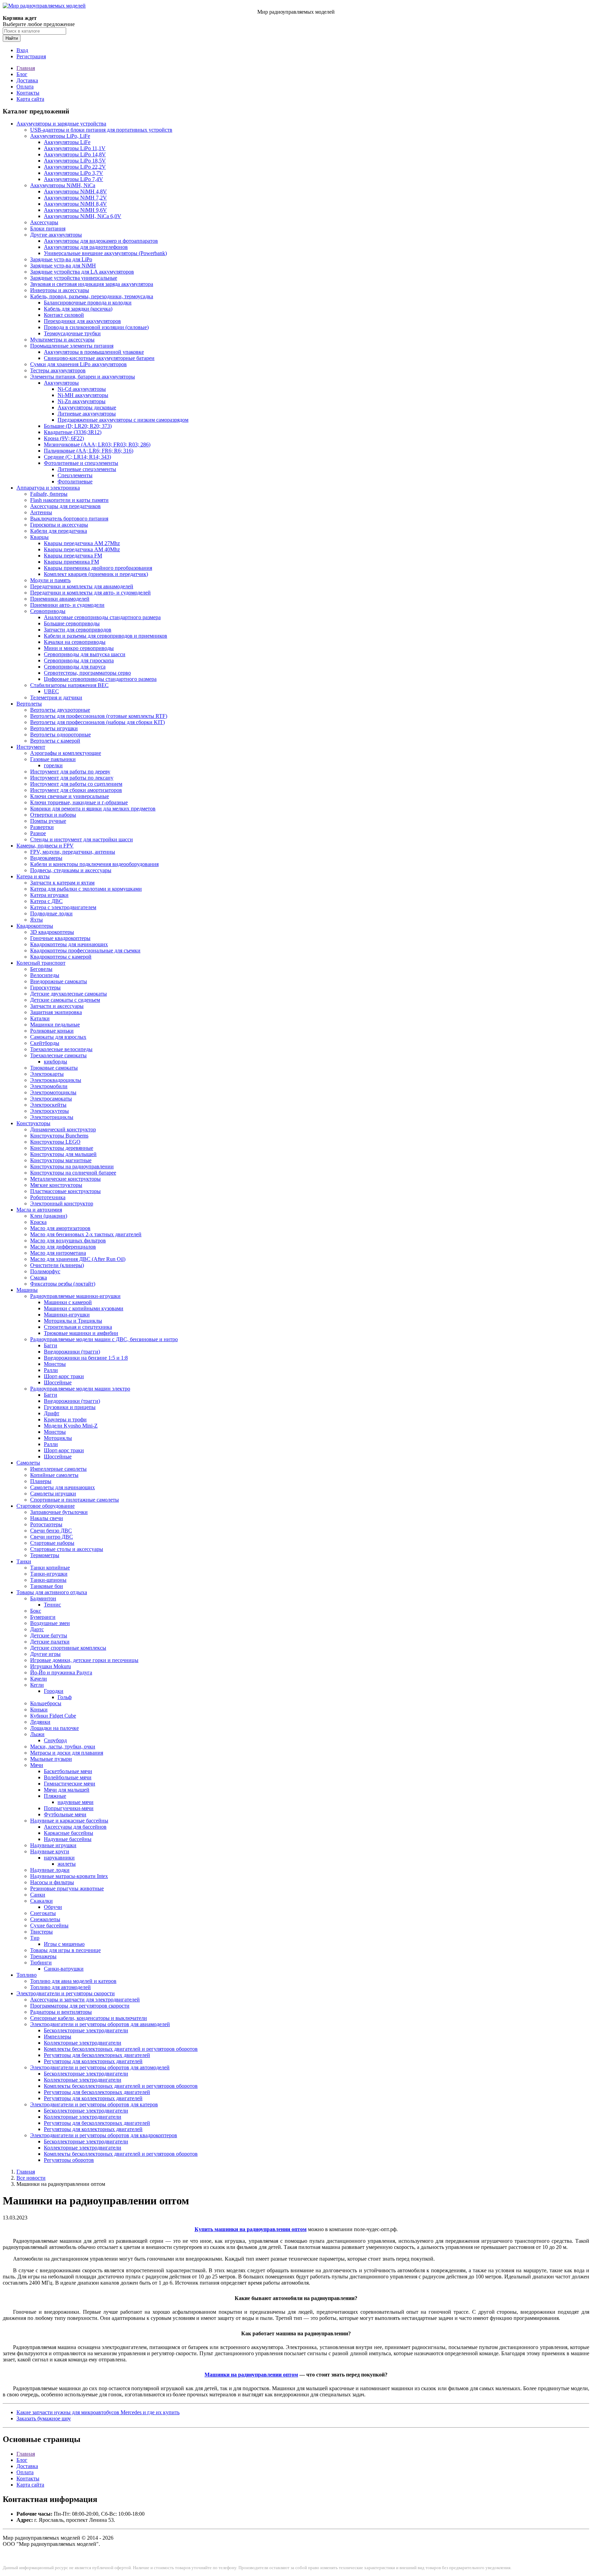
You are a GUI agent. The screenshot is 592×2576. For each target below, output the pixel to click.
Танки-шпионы (48, 1580)
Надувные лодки (50, 1870)
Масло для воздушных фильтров (68, 1241)
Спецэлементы (75, 475)
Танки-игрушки (49, 1574)
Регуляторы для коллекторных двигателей (93, 2061)
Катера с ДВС (46, 901)
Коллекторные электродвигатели (83, 2043)
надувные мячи (76, 1802)
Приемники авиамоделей (60, 599)
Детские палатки (50, 1642)
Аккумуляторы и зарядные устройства (61, 124)
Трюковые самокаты (54, 1068)
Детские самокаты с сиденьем (65, 1000)
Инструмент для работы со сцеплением (76, 784)
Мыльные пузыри (51, 1759)
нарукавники (59, 1858)
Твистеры (41, 1932)
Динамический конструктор (63, 1129)
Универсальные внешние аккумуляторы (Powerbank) (105, 253)
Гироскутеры (45, 988)
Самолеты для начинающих (63, 1487)
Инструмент (31, 747)
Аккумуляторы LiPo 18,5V (75, 161)
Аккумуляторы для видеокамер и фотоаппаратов (101, 241)
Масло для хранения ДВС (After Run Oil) (78, 1259)
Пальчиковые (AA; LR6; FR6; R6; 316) (89, 451)
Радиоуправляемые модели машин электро (80, 1389)
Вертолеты (29, 704)
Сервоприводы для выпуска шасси (85, 654)
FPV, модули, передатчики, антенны (73, 852)
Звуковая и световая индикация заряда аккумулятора (92, 284)
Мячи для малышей (67, 1790)
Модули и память (50, 580)
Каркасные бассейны (69, 1833)
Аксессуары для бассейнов (75, 1827)
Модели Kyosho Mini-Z (71, 1426)
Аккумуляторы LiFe (67, 142)
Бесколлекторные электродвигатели (86, 2030)
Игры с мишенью (64, 1944)
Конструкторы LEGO (55, 1142)
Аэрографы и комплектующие (66, 753)
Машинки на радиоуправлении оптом (251, 2375)
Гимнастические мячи (70, 1784)
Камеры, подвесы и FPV (45, 846)
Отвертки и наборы (53, 815)
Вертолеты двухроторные (60, 710)
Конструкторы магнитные (61, 1160)
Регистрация (31, 56)
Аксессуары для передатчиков (65, 506)
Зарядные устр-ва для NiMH (63, 266)
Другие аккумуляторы (56, 235)
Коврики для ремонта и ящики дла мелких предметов (93, 809)
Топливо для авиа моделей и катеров (73, 1981)
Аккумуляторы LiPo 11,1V (75, 148)
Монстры (55, 1364)
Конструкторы (33, 1123)
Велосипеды (45, 975)
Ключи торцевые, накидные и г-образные (79, 802)
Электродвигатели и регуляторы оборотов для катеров (94, 2104)
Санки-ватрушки (64, 1969)
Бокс (36, 1611)
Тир (35, 1938)
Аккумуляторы (61, 383)
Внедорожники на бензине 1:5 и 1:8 (86, 1358)
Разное (38, 833)
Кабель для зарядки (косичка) (78, 309)
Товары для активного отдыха (52, 1592)
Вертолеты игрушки (54, 728)
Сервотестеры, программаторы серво (87, 673)
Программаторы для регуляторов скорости (80, 2006)
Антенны (41, 512)
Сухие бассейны (49, 1925)
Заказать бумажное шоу (44, 2418)
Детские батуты (49, 1635)
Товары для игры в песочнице (65, 1950)
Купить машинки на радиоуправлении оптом (251, 2229)
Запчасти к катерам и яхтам (62, 883)
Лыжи (37, 1734)
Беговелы (41, 969)
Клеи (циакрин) (49, 1216)
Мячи (37, 1765)
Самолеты (28, 1463)
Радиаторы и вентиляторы (61, 2012)
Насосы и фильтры (52, 1882)
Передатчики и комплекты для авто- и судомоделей (90, 593)
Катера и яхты (33, 876)
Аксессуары (44, 222)
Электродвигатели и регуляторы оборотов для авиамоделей (100, 2024)
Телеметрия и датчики (56, 697)
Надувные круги (50, 1851)
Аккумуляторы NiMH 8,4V (75, 204)
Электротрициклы (52, 1117)
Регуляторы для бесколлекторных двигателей (97, 2055)
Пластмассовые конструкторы (65, 1191)
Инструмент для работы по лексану (72, 778)
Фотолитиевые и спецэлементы (81, 463)
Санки (38, 1895)
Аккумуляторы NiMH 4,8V (75, 191)
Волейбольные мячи (68, 1777)
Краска (38, 1222)
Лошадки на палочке (54, 1728)
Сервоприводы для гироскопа (79, 660)
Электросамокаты (51, 1099)
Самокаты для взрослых (58, 1037)
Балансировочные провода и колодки (88, 303)
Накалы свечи (47, 1518)
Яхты (36, 920)
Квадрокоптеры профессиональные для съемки (85, 950)
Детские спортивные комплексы (68, 1648)
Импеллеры (58, 2037)
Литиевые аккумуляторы (87, 414)
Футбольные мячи (65, 1814)
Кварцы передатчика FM (73, 556)
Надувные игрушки (53, 1845)
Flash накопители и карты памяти (69, 500)
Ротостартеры (46, 1524)
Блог (22, 74)
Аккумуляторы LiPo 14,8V (75, 154)
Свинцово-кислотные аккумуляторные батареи (99, 358)
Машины (27, 1290)
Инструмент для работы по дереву (70, 772)
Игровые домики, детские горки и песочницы (84, 1660)
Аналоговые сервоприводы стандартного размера (102, 617)
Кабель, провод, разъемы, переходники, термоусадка (92, 296)
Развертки (42, 827)
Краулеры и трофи (65, 1419)
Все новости (31, 2178)
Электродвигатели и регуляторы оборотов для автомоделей (100, 2067)
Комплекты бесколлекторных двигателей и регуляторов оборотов (121, 2049)
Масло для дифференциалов (63, 1247)
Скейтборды (45, 1043)
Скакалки (41, 1901)
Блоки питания (48, 228)
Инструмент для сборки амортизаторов (76, 790)
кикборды (56, 1062)
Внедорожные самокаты (59, 981)
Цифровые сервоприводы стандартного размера (100, 679)
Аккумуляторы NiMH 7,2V (75, 198)
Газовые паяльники (53, 759)
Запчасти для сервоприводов (78, 630)
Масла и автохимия (39, 1210)
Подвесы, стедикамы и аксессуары (71, 870)
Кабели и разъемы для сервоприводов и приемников (106, 636)
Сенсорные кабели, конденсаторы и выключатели (89, 2018)
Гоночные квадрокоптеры (60, 938)
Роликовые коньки (52, 1031)
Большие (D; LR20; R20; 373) (78, 426)
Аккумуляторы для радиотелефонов (86, 247)
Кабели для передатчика (59, 531)
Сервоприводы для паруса (75, 667)
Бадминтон (43, 1598)
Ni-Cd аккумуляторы (82, 389)
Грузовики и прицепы (70, 1407)
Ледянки (40, 1722)
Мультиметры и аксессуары (62, 340)
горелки (53, 765)
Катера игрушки (49, 895)
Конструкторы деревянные (62, 1148)
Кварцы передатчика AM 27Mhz (82, 543)
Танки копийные (50, 1568)
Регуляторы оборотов (69, 2160)
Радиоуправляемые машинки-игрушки (75, 1296)
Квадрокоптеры (35, 926)
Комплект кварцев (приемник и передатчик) (96, 574)
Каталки (40, 1018)
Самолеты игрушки (53, 1494)
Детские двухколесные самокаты (69, 994)
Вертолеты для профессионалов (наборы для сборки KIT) (97, 722)
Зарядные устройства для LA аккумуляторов (82, 272)
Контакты (28, 93)
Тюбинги (41, 1963)
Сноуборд (55, 1740)
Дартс (37, 1629)
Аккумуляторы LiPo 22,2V (75, 167)
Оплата (25, 87)
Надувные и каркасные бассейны (69, 1821)
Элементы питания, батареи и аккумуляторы (83, 377)
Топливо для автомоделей (60, 1987)
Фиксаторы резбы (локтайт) (63, 1284)
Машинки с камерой (68, 1302)
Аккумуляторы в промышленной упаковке (94, 352)
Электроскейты (48, 1105)
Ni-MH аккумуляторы (83, 395)
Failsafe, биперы (49, 494)
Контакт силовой (64, 315)
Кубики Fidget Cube (53, 1716)
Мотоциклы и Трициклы (73, 1321)
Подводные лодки (51, 913)
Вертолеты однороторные (60, 735)
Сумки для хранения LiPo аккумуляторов (78, 364)
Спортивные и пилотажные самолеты (75, 1500)
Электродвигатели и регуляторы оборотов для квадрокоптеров (104, 2135)
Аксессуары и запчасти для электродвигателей (85, 2000)
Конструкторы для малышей (63, 1154)
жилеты (67, 1864)
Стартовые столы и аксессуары (67, 1549)
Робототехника (48, 1197)
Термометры (45, 1555)
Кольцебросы (46, 1703)
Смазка (39, 1278)
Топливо (27, 1975)
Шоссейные (58, 1382)
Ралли (51, 1370)
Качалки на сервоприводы (75, 642)
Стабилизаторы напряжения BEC (69, 685)
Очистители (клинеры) (57, 1265)
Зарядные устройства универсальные (74, 278)
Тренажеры (43, 1956)
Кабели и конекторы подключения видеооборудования (94, 864)
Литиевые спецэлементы (87, 469)
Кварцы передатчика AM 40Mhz (82, 549)
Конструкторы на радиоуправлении (72, 1166)
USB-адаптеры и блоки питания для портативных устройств (101, 130)
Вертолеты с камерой (55, 741)
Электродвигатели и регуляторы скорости (66, 1993)
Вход (22, 50)
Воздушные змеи (50, 1623)
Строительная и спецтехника (78, 1327)
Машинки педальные (55, 1025)
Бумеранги (43, 1617)
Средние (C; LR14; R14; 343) (77, 457)
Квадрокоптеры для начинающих (69, 944)
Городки (54, 1691)
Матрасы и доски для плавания (67, 1753)
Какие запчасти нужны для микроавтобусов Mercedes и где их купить (98, 2412)
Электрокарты (47, 1074)
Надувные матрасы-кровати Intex (69, 1876)
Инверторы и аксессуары (60, 290)
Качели (39, 1679)
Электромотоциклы (53, 1092)
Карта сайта (30, 99)
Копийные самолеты (54, 1475)
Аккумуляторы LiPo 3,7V (73, 173)
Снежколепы (45, 1919)
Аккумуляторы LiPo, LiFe (60, 136)
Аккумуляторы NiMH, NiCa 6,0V (83, 216)
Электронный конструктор (62, 1203)
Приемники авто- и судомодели (67, 605)
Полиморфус (45, 1271)
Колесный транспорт (41, 963)
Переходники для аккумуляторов (82, 321)
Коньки (39, 1710)
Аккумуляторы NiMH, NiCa (63, 185)
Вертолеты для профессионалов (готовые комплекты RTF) (99, 716)
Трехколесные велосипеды (61, 1049)
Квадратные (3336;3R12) (73, 432)
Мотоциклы (58, 1438)
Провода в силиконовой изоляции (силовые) (96, 327)
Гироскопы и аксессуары (59, 525)
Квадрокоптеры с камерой (61, 957)
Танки (24, 1561)
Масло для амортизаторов (60, 1228)
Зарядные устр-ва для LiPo (61, 259)
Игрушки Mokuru (51, 1666)
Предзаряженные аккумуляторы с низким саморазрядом (123, 420)
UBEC (51, 691)
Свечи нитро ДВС (52, 1537)
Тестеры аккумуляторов (58, 370)
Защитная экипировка (56, 1012)
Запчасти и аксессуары (57, 1006)
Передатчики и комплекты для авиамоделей (82, 586)
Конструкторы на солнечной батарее (73, 1173)
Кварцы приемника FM (71, 562)
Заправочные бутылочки (59, 1512)
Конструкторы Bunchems (59, 1136)
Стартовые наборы (52, 1543)
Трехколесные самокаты (58, 1055)
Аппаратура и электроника (48, 488)
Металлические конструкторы (65, 1179)
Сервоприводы (48, 611)
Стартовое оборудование (46, 1506)
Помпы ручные (48, 821)
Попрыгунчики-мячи (69, 1808)
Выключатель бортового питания (69, 519)
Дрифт (52, 1413)
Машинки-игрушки (67, 1315)
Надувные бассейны (68, 1839)
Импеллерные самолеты (58, 1469)
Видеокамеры (46, 858)
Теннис (52, 1605)
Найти (12, 38)
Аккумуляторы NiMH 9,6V (75, 210)
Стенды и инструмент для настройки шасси (82, 839)
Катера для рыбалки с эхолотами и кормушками (86, 889)
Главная (26, 68)
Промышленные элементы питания (72, 346)
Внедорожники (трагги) (72, 1352)
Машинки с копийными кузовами (84, 1308)
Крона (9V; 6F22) (64, 438)
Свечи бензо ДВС (51, 1531)
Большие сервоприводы (72, 623)
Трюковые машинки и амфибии (81, 1333)
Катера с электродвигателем (63, 907)
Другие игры (45, 1654)
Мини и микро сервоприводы (79, 648)
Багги (51, 1345)
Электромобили (49, 1086)
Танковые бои (47, 1586)
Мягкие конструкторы (56, 1185)
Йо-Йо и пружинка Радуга (61, 1672)
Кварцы (39, 537)
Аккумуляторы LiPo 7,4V (73, 179)
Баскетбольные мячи (68, 1771)
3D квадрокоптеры (52, 932)
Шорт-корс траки (64, 1376)
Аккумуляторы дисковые (87, 407)
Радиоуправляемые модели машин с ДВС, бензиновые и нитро (104, 1339)
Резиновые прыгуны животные (67, 1888)
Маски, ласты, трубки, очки (63, 1747)
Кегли (37, 1685)
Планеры (41, 1481)
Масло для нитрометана (58, 1253)
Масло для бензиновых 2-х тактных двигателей (86, 1234)
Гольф (65, 1697)
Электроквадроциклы (56, 1080)
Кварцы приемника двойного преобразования (98, 568)
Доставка (27, 80)
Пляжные (55, 1796)
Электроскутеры (50, 1111)
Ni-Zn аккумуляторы (82, 401)
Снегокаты (43, 1913)
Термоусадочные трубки (72, 333)
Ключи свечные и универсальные (70, 796)
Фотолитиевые (75, 482)
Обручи (53, 1907)
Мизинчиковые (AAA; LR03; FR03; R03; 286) (97, 444)
